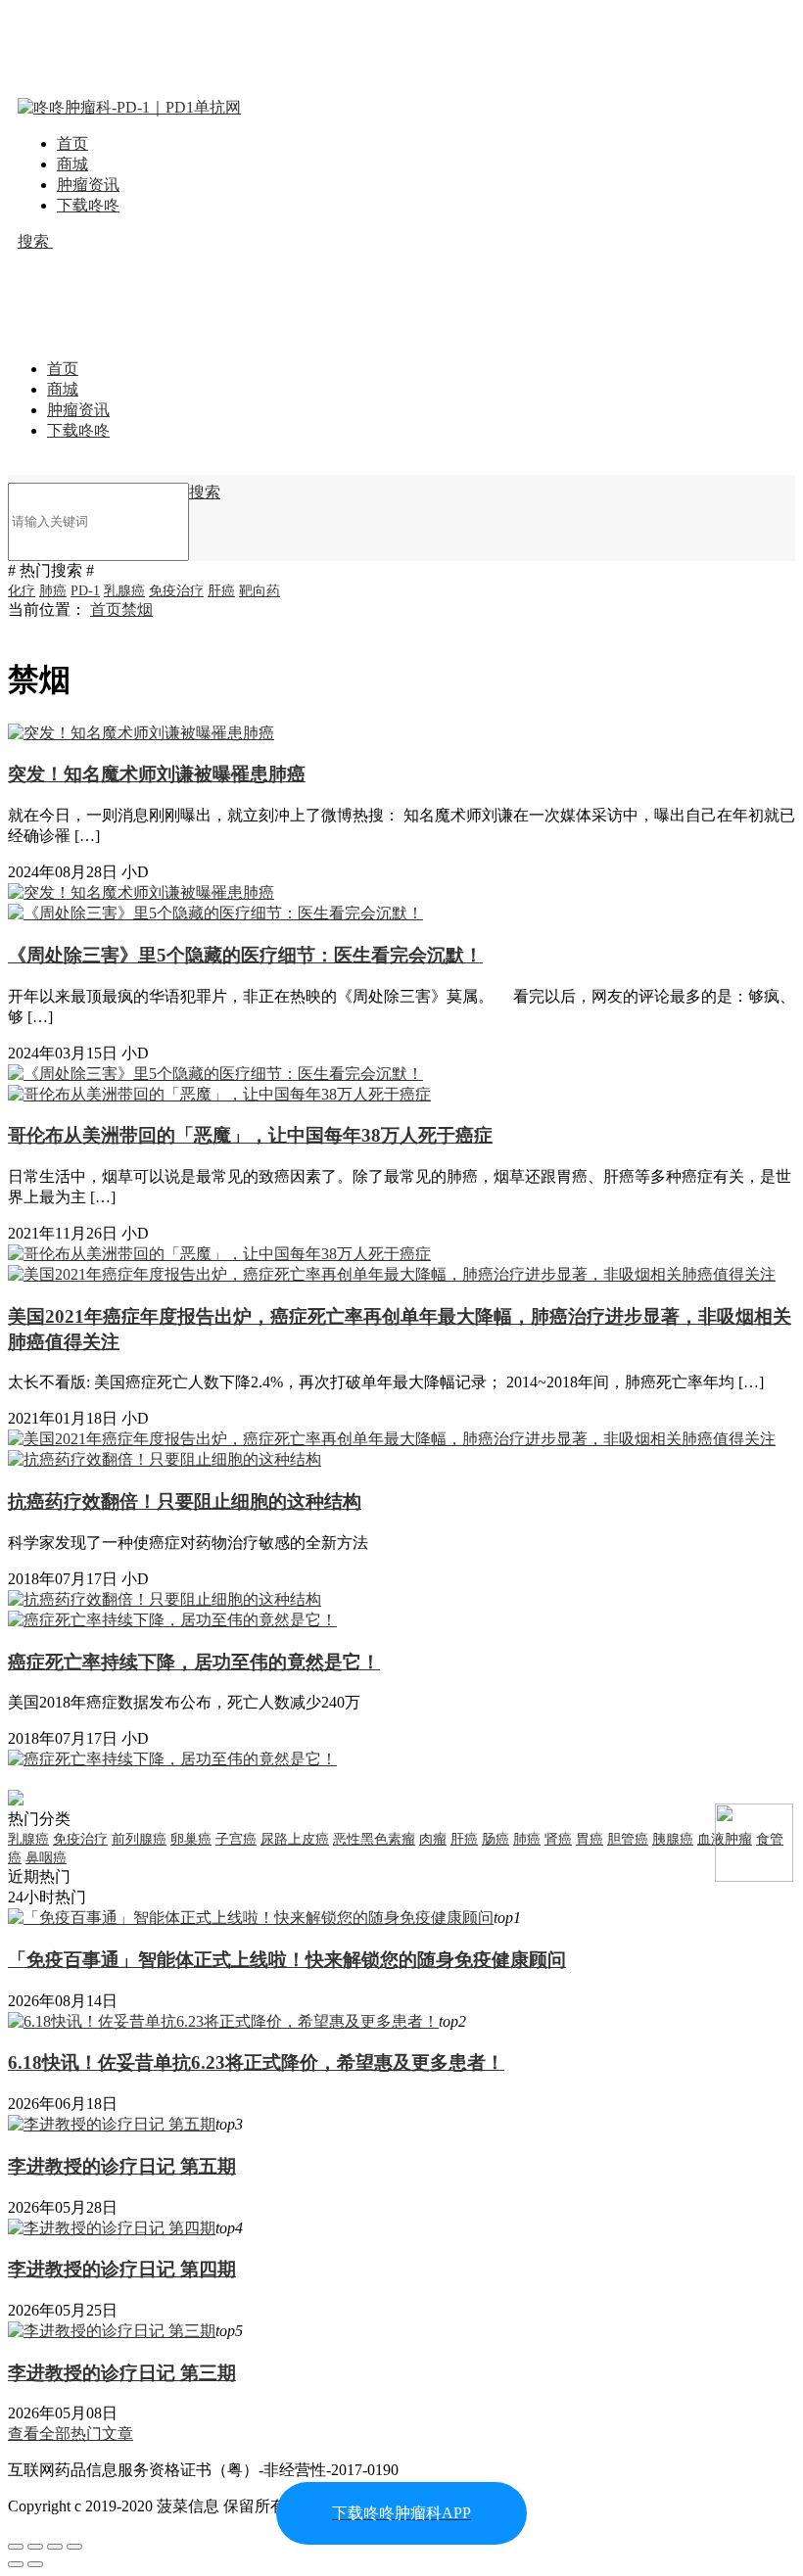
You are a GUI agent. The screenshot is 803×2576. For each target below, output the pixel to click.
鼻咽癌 (46, 1858)
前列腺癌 (139, 1839)
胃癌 (590, 1839)
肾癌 (558, 1839)
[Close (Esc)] (16, 2547)
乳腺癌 (124, 591)
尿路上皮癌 (295, 1839)
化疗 (22, 591)
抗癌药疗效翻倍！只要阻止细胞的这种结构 (185, 1501)
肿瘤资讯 (88, 185)
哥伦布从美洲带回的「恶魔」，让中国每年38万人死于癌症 (250, 1135)
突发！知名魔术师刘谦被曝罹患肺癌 (157, 774)
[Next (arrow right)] (35, 2564)
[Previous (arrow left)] (16, 2564)
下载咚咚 (88, 205)
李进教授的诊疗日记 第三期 (122, 2373)
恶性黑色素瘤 (374, 1839)
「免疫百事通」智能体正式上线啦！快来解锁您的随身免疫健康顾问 (287, 1960)
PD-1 (85, 591)
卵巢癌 (191, 1839)
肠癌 (496, 1839)
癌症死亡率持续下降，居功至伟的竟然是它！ (194, 1662)
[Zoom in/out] (74, 2547)
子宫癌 (236, 1839)
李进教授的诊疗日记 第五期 (122, 2166)
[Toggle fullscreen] (55, 2547)
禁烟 (137, 609)
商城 (72, 164)
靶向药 (260, 591)
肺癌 (53, 591)
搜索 (35, 241)
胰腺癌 (673, 1839)
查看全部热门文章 (71, 2434)
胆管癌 (628, 1839)
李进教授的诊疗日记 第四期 (122, 2269)
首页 (72, 143)
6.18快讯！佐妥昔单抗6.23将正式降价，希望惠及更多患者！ (256, 2062)
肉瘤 (433, 1839)
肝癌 (221, 591)
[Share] (35, 2547)
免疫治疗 (176, 591)
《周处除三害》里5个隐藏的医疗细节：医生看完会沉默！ (245, 955)
